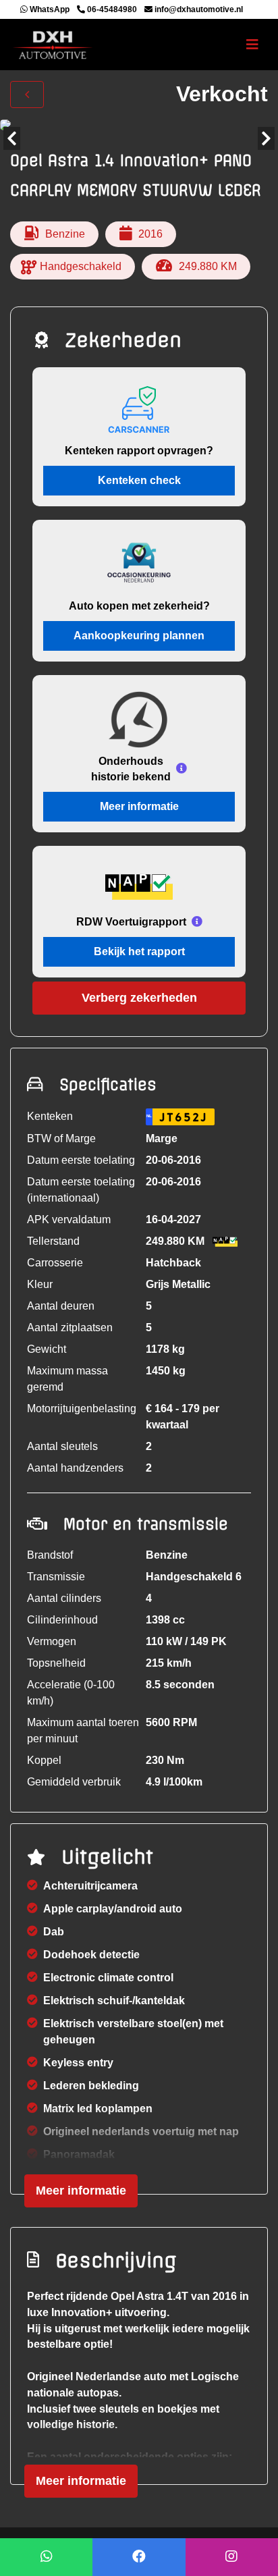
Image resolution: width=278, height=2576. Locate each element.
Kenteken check (139, 480)
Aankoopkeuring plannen (139, 636)
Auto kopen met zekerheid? (139, 606)
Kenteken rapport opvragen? (139, 451)
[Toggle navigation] (252, 45)
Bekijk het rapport (139, 951)
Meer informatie (139, 806)
